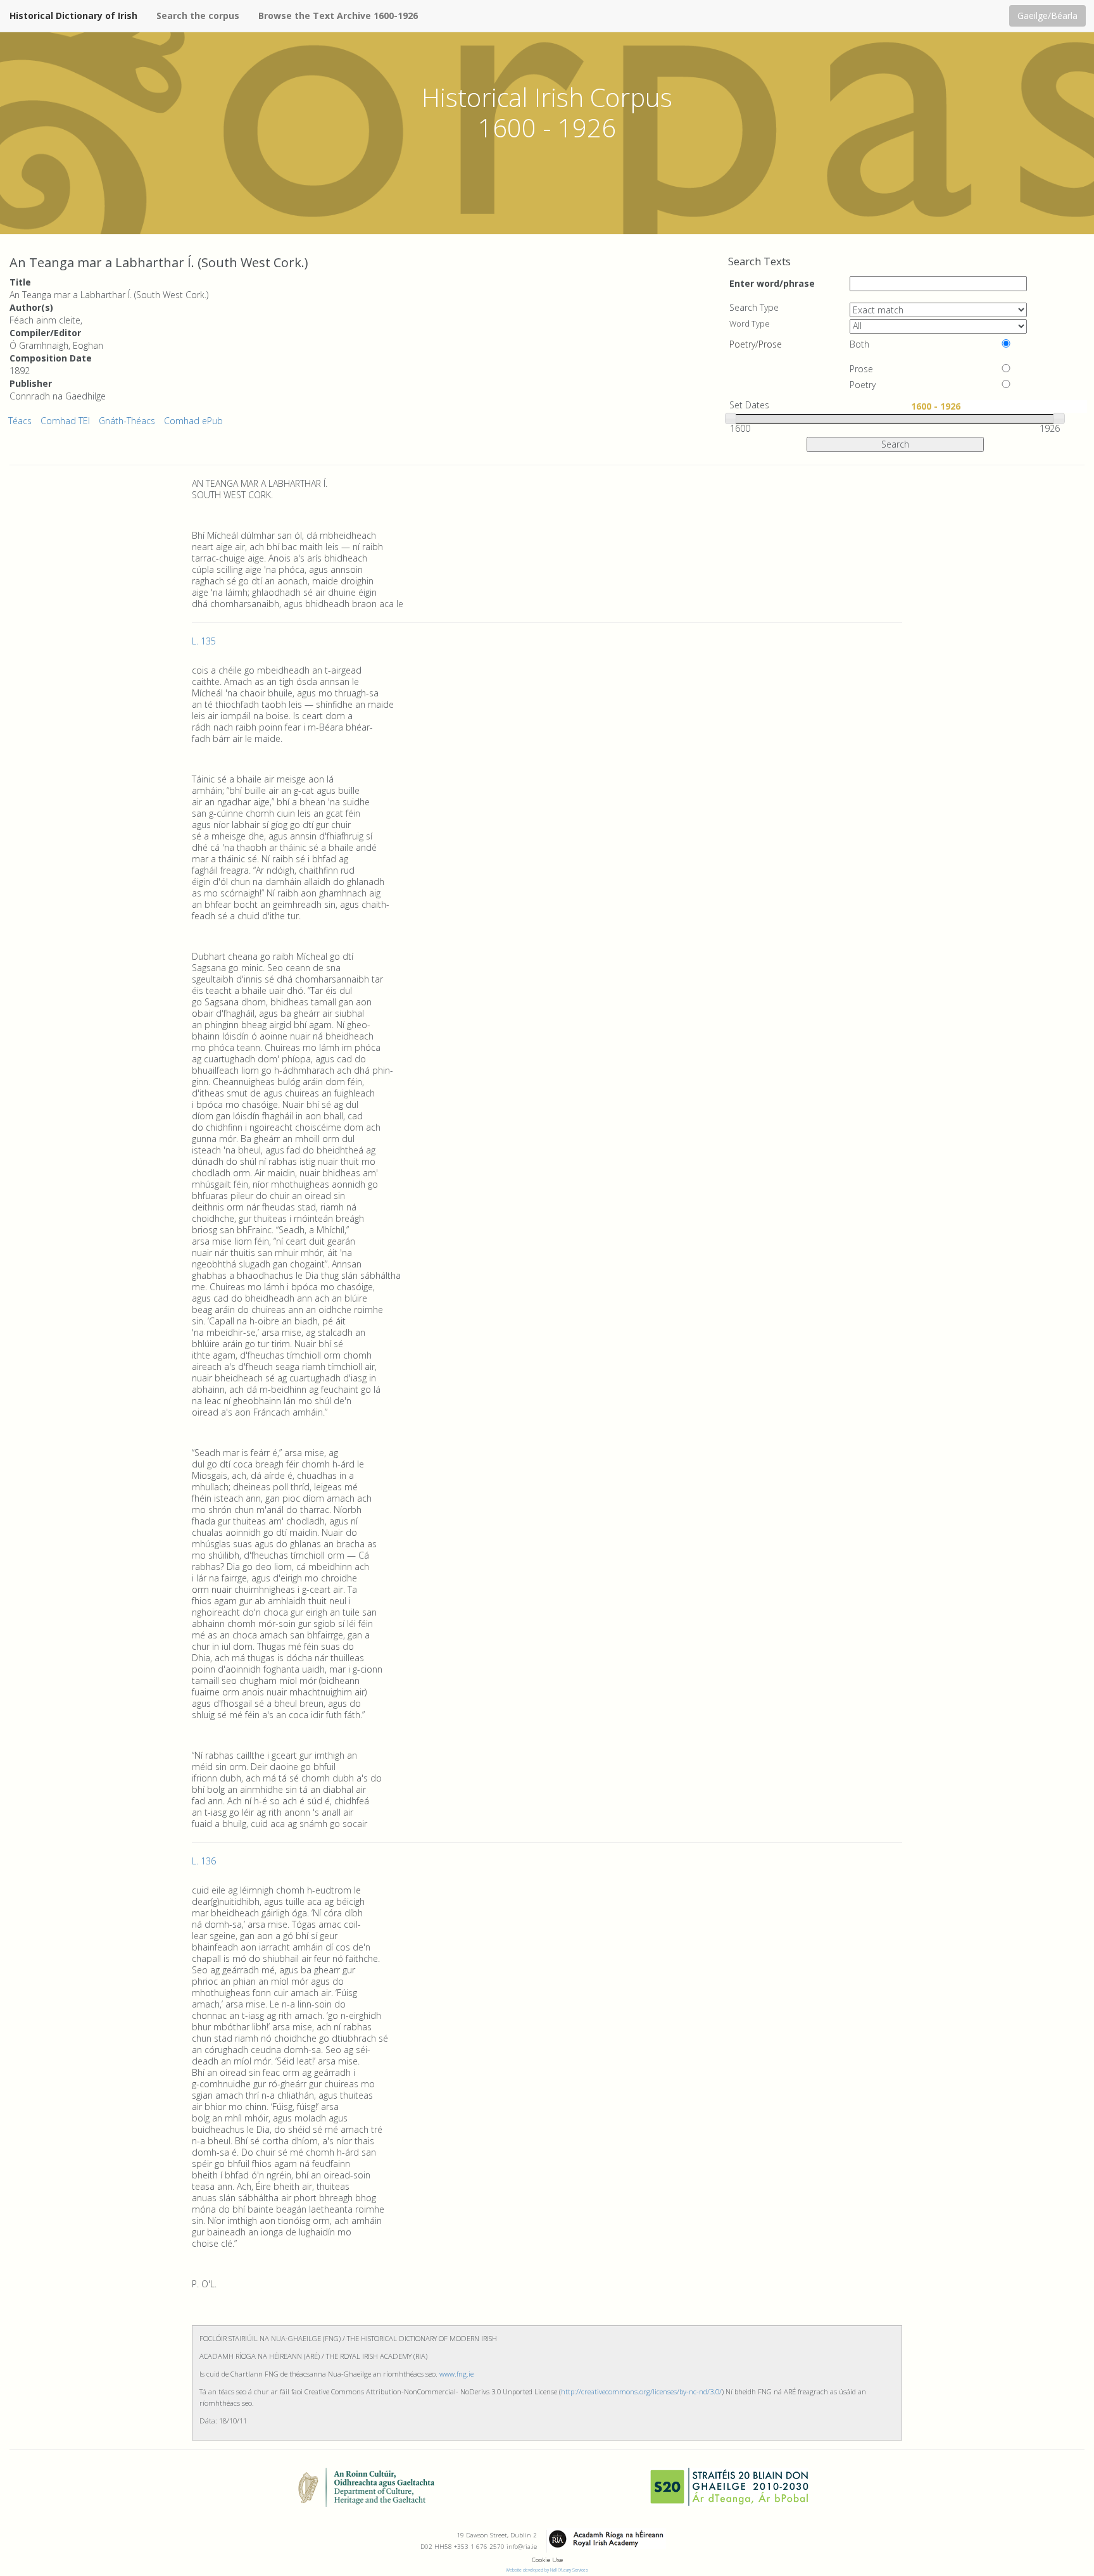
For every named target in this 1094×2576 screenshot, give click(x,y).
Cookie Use (547, 2560)
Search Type (754, 308)
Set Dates (749, 405)
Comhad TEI (65, 421)
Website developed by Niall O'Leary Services (547, 2570)
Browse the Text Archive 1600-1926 (338, 16)
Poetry (863, 385)
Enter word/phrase (772, 283)
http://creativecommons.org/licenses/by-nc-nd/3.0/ (641, 2391)
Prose (861, 369)
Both (859, 344)
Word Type (750, 324)
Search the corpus (198, 16)
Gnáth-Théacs (127, 421)
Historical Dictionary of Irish (73, 16)
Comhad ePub (193, 421)
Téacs (20, 421)
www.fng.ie (456, 2374)
